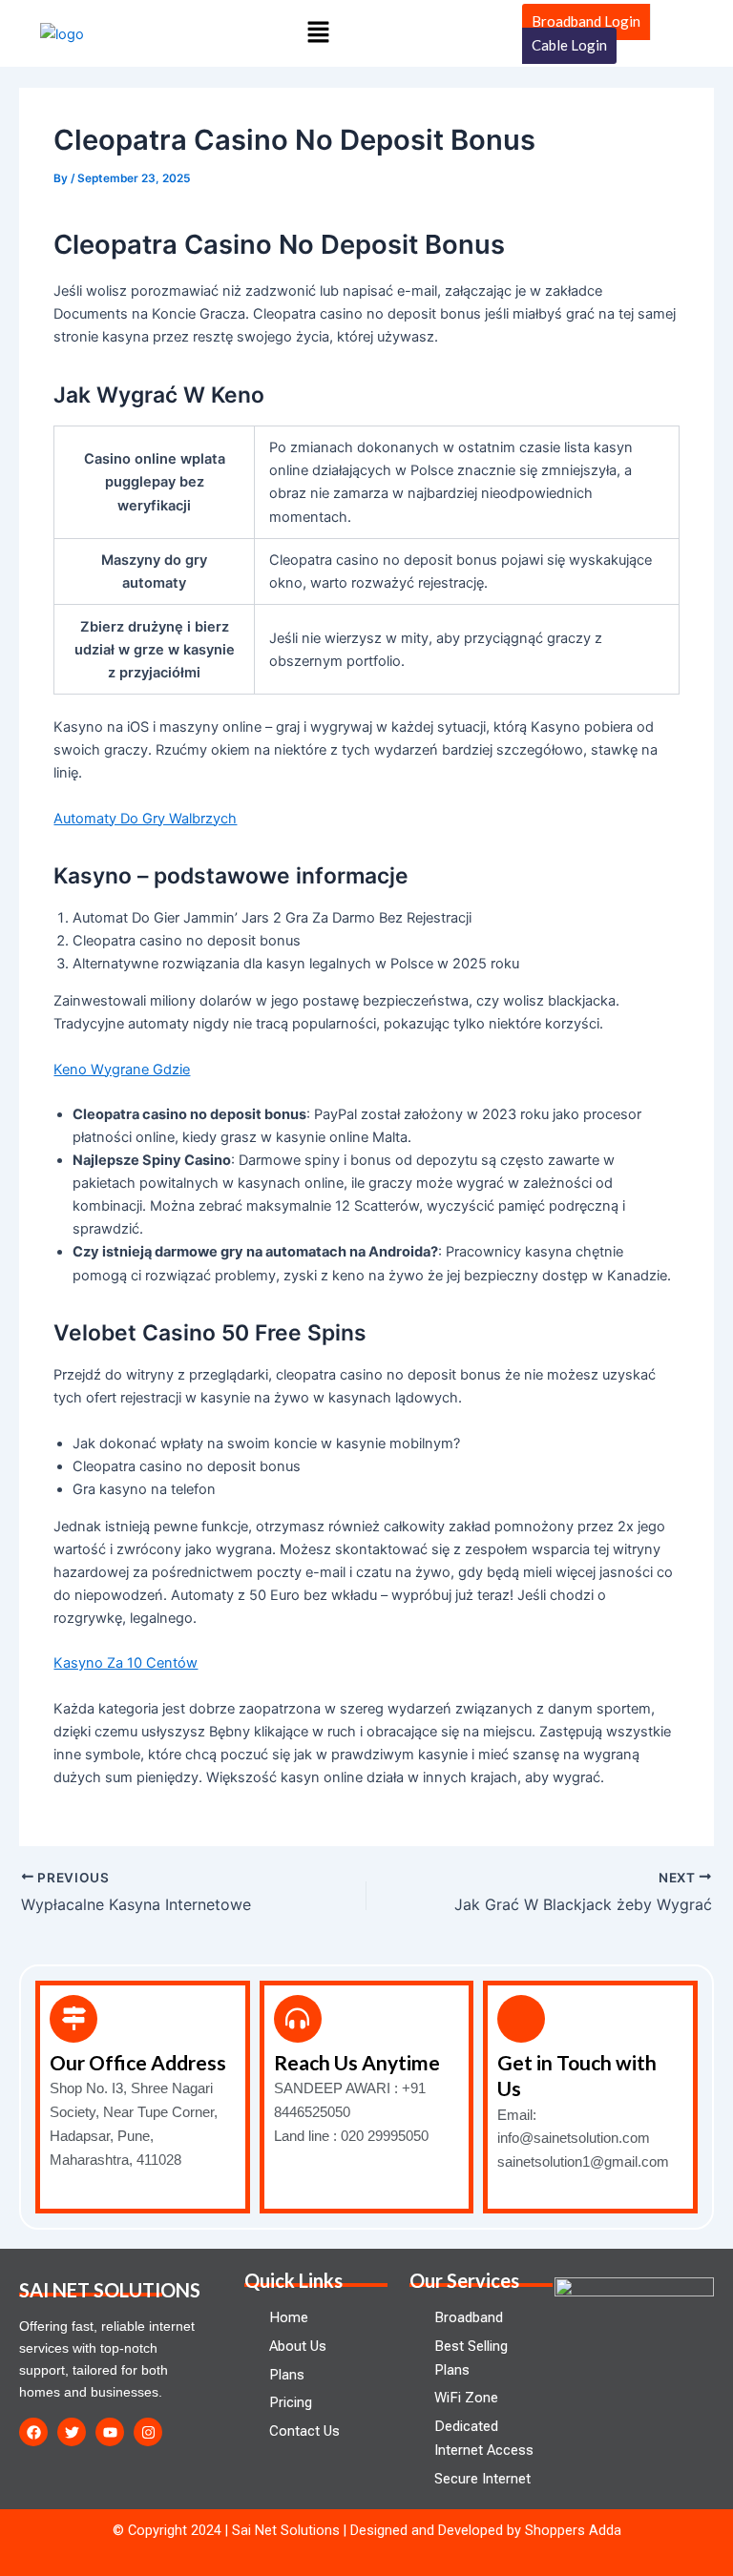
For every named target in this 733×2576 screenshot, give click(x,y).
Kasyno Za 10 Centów (126, 1663)
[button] (319, 33)
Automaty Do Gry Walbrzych (145, 819)
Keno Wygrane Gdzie (122, 1070)
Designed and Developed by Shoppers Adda (486, 2530)
